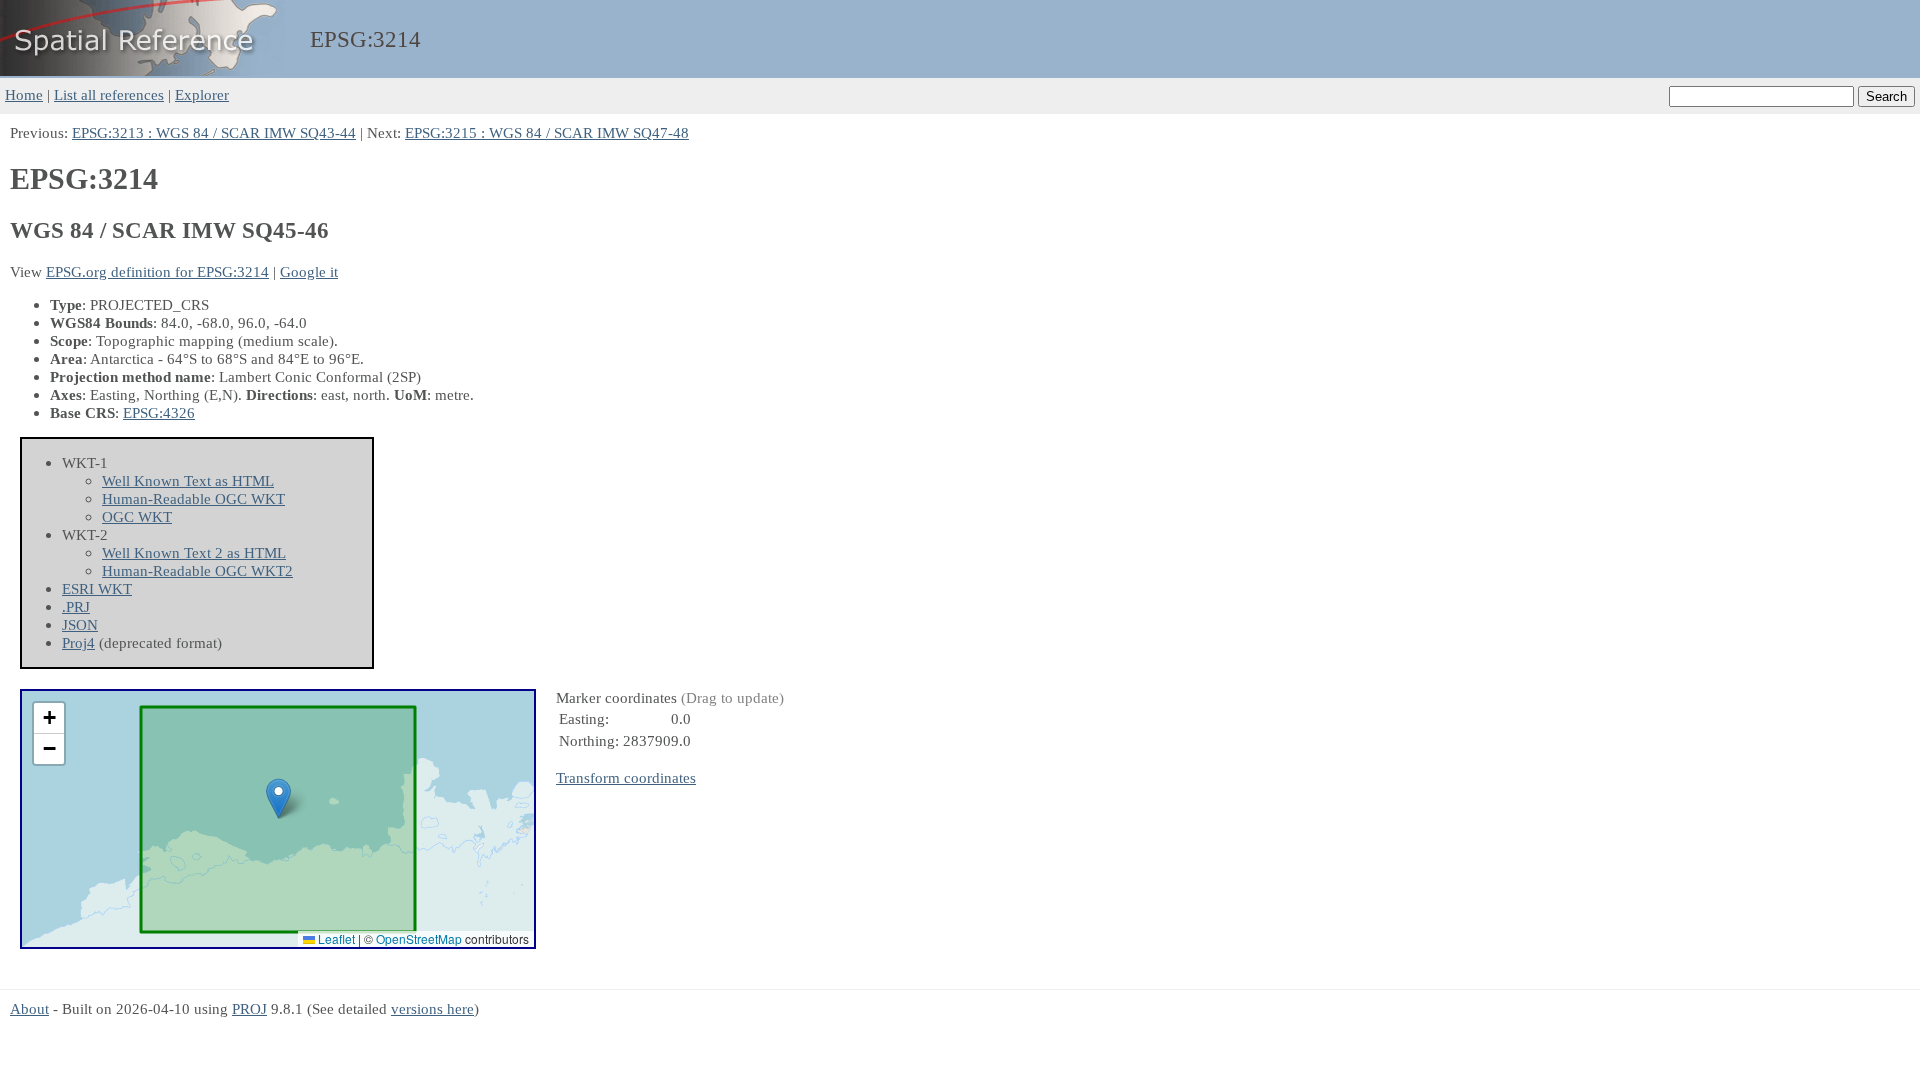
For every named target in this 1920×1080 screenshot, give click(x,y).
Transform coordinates (626, 777)
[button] (278, 798)
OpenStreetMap (419, 938)
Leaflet (335, 938)
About (29, 1008)
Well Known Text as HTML (188, 480)
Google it (309, 271)
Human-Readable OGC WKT (193, 498)
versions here (432, 1008)
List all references (109, 94)
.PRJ (76, 606)
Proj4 (78, 642)
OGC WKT (137, 516)
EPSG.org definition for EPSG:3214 (157, 271)
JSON (80, 624)
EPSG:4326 (159, 412)
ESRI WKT (97, 588)
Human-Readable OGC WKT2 (197, 570)
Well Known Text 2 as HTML (194, 552)
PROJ (249, 1008)
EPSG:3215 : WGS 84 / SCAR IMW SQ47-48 (547, 132)
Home (24, 94)
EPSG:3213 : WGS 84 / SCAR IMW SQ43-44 (214, 132)
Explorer (202, 94)
